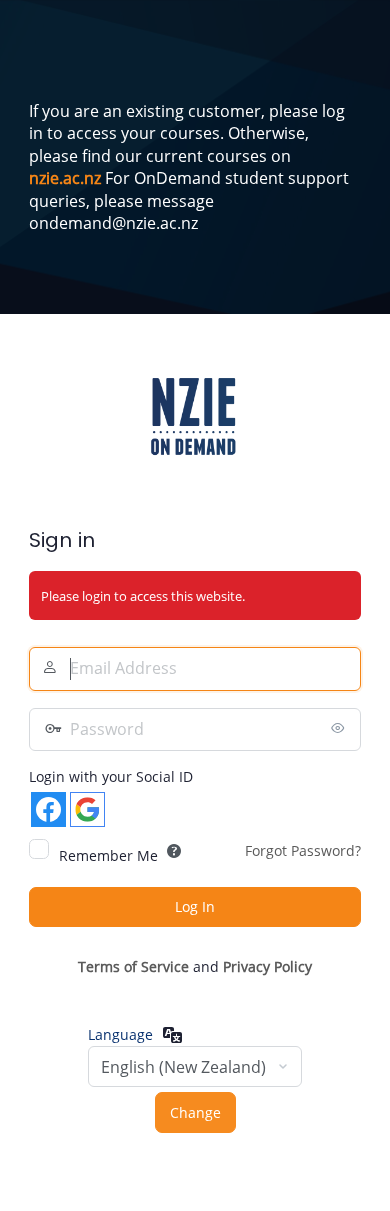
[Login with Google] (87, 809)
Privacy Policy (267, 966)
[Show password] (341, 728)
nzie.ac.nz (65, 178)
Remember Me (108, 855)
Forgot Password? (303, 850)
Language (120, 1034)
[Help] (174, 851)
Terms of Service (133, 966)
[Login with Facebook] (48, 809)
